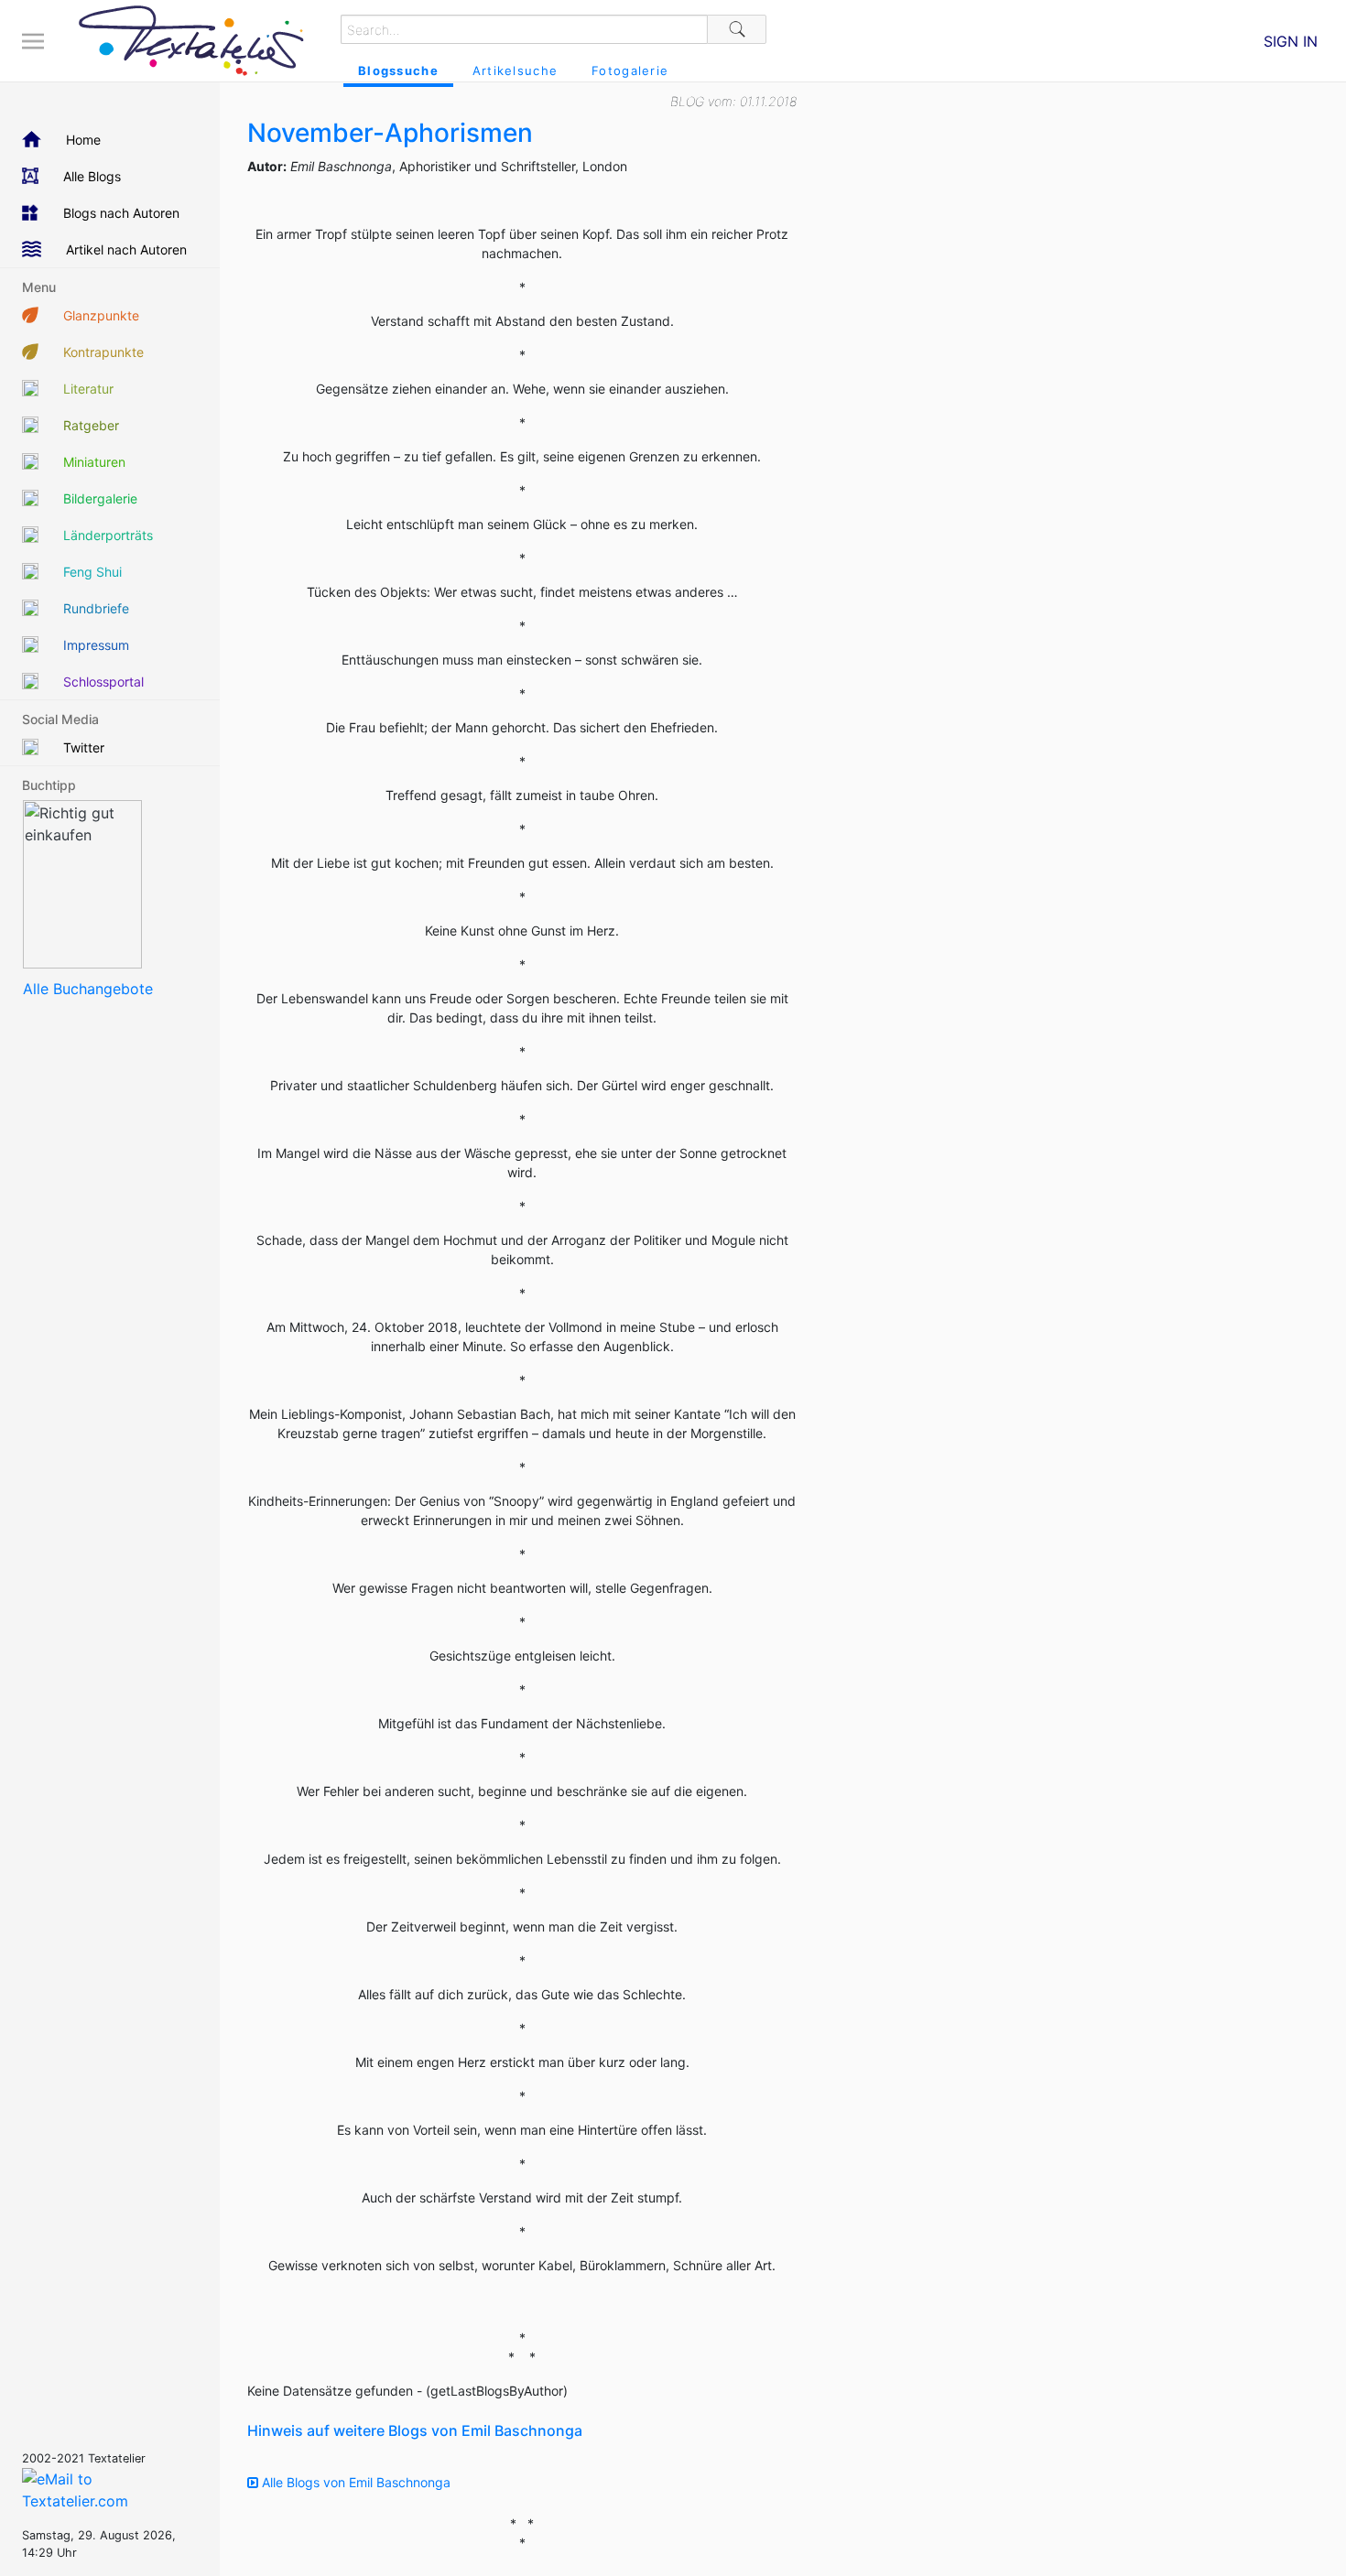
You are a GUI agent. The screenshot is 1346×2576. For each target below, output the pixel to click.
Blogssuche (398, 70)
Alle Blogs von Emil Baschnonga (354, 2482)
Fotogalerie (630, 70)
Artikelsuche (515, 70)
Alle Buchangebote (88, 989)
